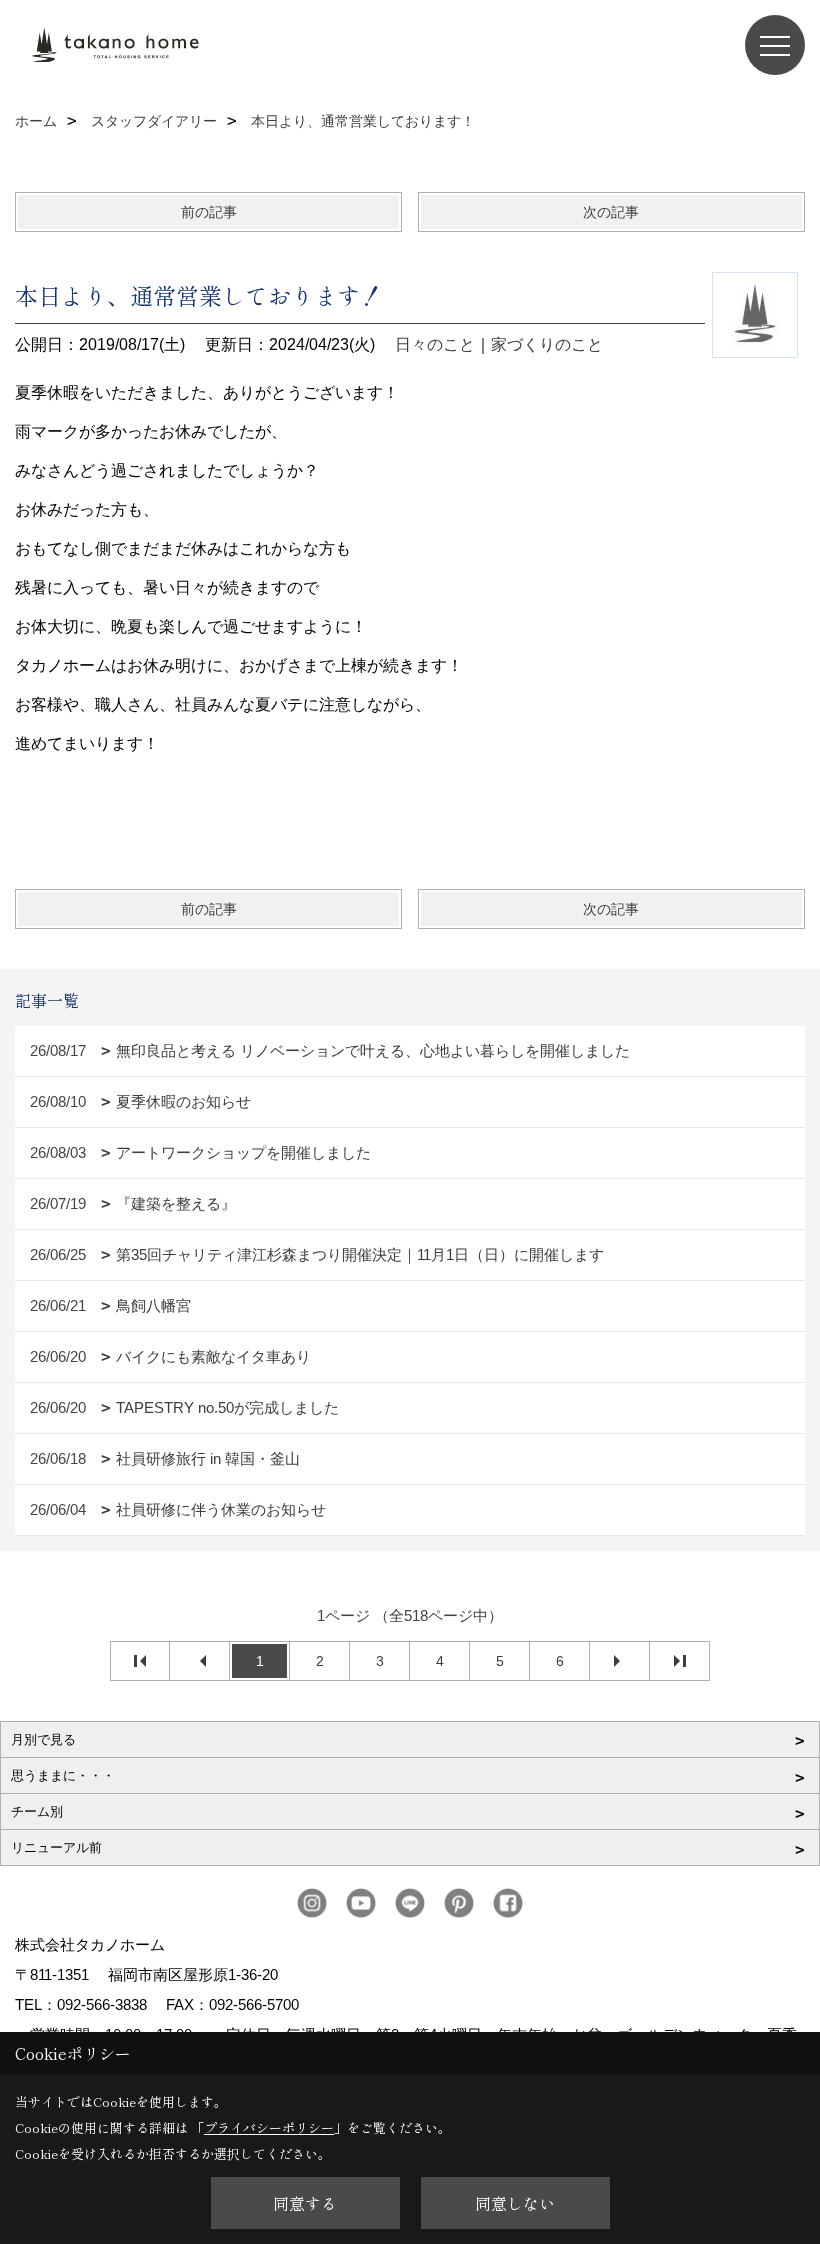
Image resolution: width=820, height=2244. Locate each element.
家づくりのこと (547, 344)
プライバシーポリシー (269, 2127)
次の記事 (611, 212)
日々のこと (435, 344)
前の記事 (209, 212)
